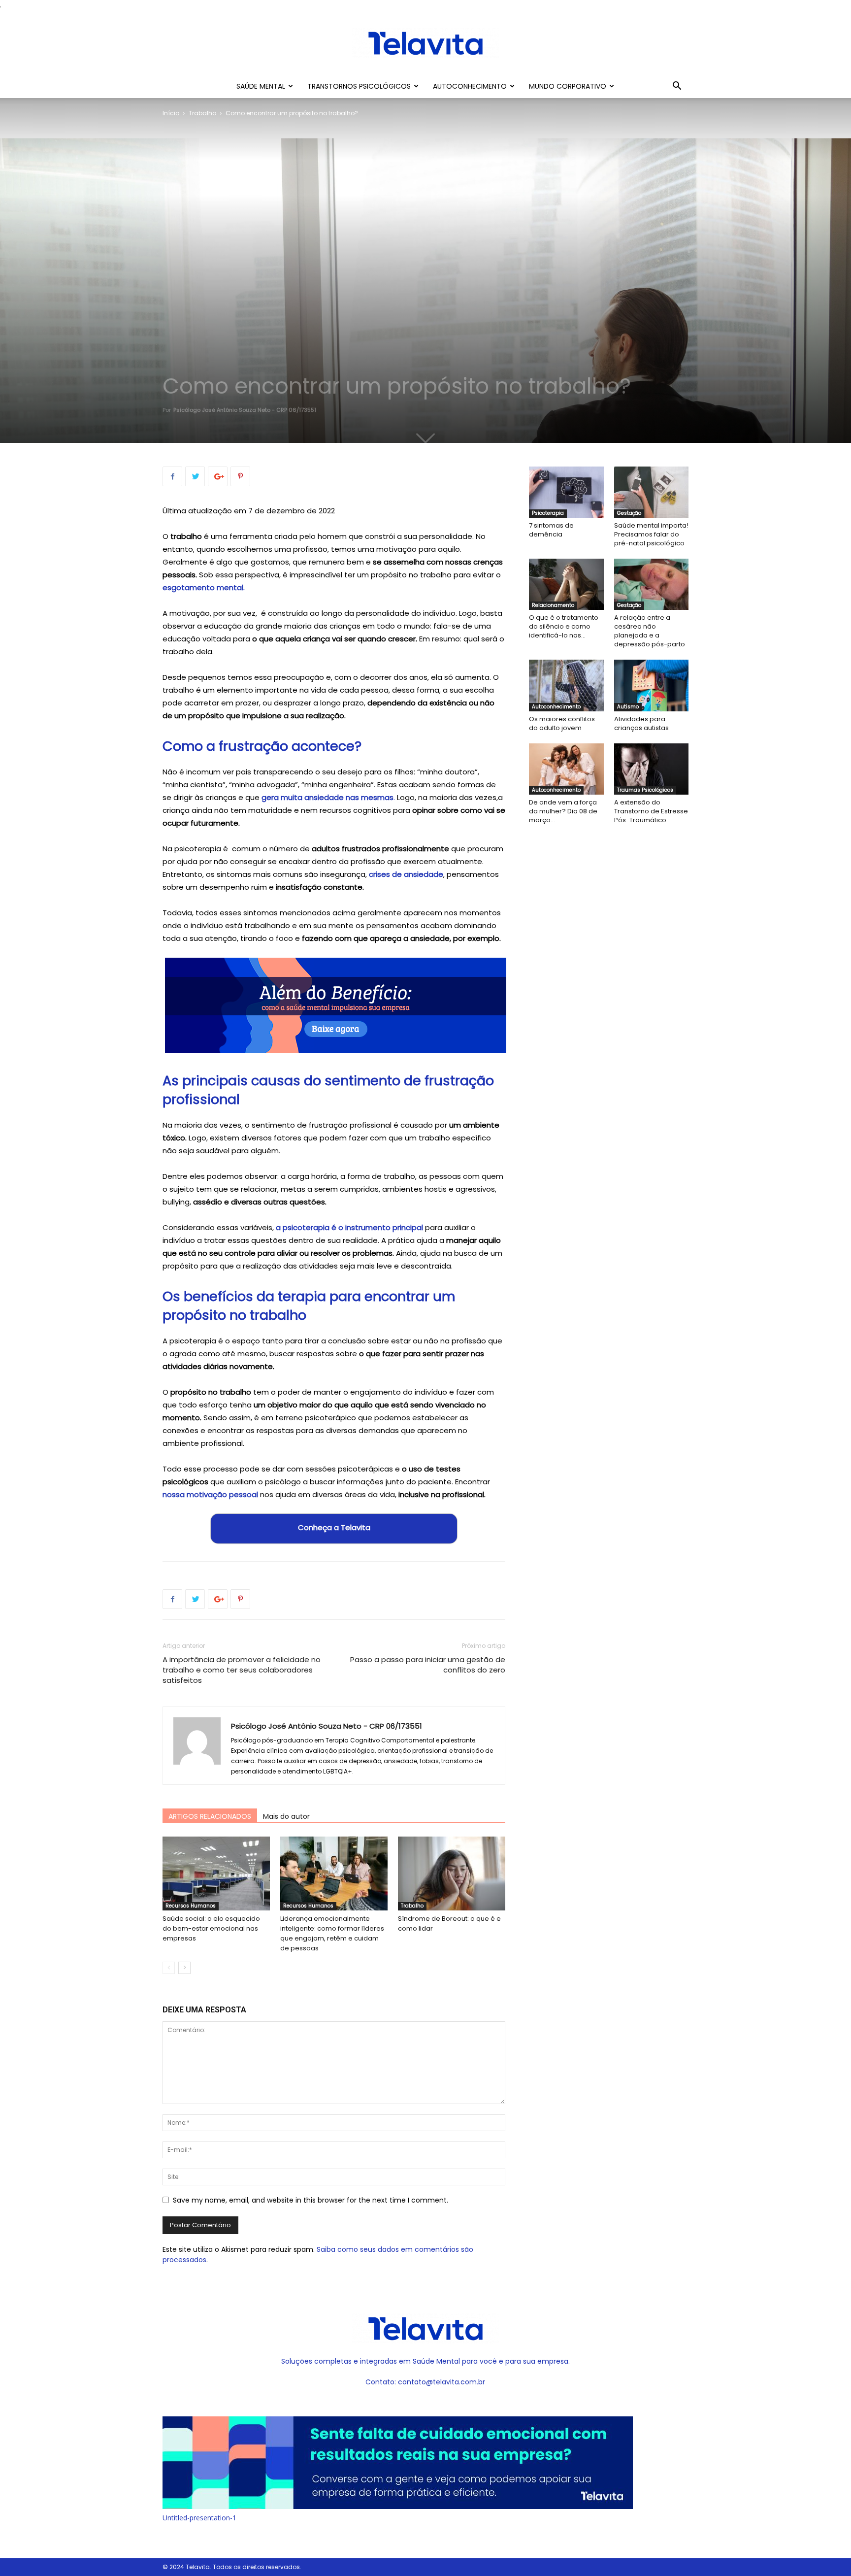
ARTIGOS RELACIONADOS (210, 1816)
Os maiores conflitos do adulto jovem (562, 723)
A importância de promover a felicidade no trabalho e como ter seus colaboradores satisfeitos (242, 1670)
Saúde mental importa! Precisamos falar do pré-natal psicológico (651, 534)
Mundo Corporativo (568, 86)
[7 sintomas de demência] (566, 492)
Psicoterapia (548, 513)
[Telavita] (425, 43)
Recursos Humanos (191, 1906)
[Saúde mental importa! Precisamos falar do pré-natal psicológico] (652, 492)
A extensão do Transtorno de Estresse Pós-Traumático (651, 811)
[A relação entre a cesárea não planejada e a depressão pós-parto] (652, 584)
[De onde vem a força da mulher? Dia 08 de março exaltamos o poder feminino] (566, 769)
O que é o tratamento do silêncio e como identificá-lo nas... (564, 626)
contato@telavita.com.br (442, 2382)
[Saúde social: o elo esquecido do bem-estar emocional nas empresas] (216, 1873)
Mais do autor (286, 1816)
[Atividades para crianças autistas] (652, 685)
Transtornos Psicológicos (359, 86)
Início (171, 113)
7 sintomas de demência (551, 530)
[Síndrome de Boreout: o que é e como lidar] (452, 1873)
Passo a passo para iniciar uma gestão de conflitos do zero (428, 1665)
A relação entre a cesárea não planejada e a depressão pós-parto (650, 631)
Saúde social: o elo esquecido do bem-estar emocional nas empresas (211, 1928)
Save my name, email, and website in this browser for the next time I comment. (311, 2200)
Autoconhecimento (470, 86)
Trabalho (202, 113)
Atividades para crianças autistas (641, 723)
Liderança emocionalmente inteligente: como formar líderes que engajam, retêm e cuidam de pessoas (332, 1933)
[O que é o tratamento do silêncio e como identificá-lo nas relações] (566, 584)
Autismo (628, 707)
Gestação (629, 513)
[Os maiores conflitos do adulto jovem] (566, 685)
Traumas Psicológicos (645, 790)
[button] (677, 87)
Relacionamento (553, 605)
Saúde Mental (261, 86)
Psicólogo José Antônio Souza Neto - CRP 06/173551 (245, 410)
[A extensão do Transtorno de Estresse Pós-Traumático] (652, 769)
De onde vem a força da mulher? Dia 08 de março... (563, 811)
